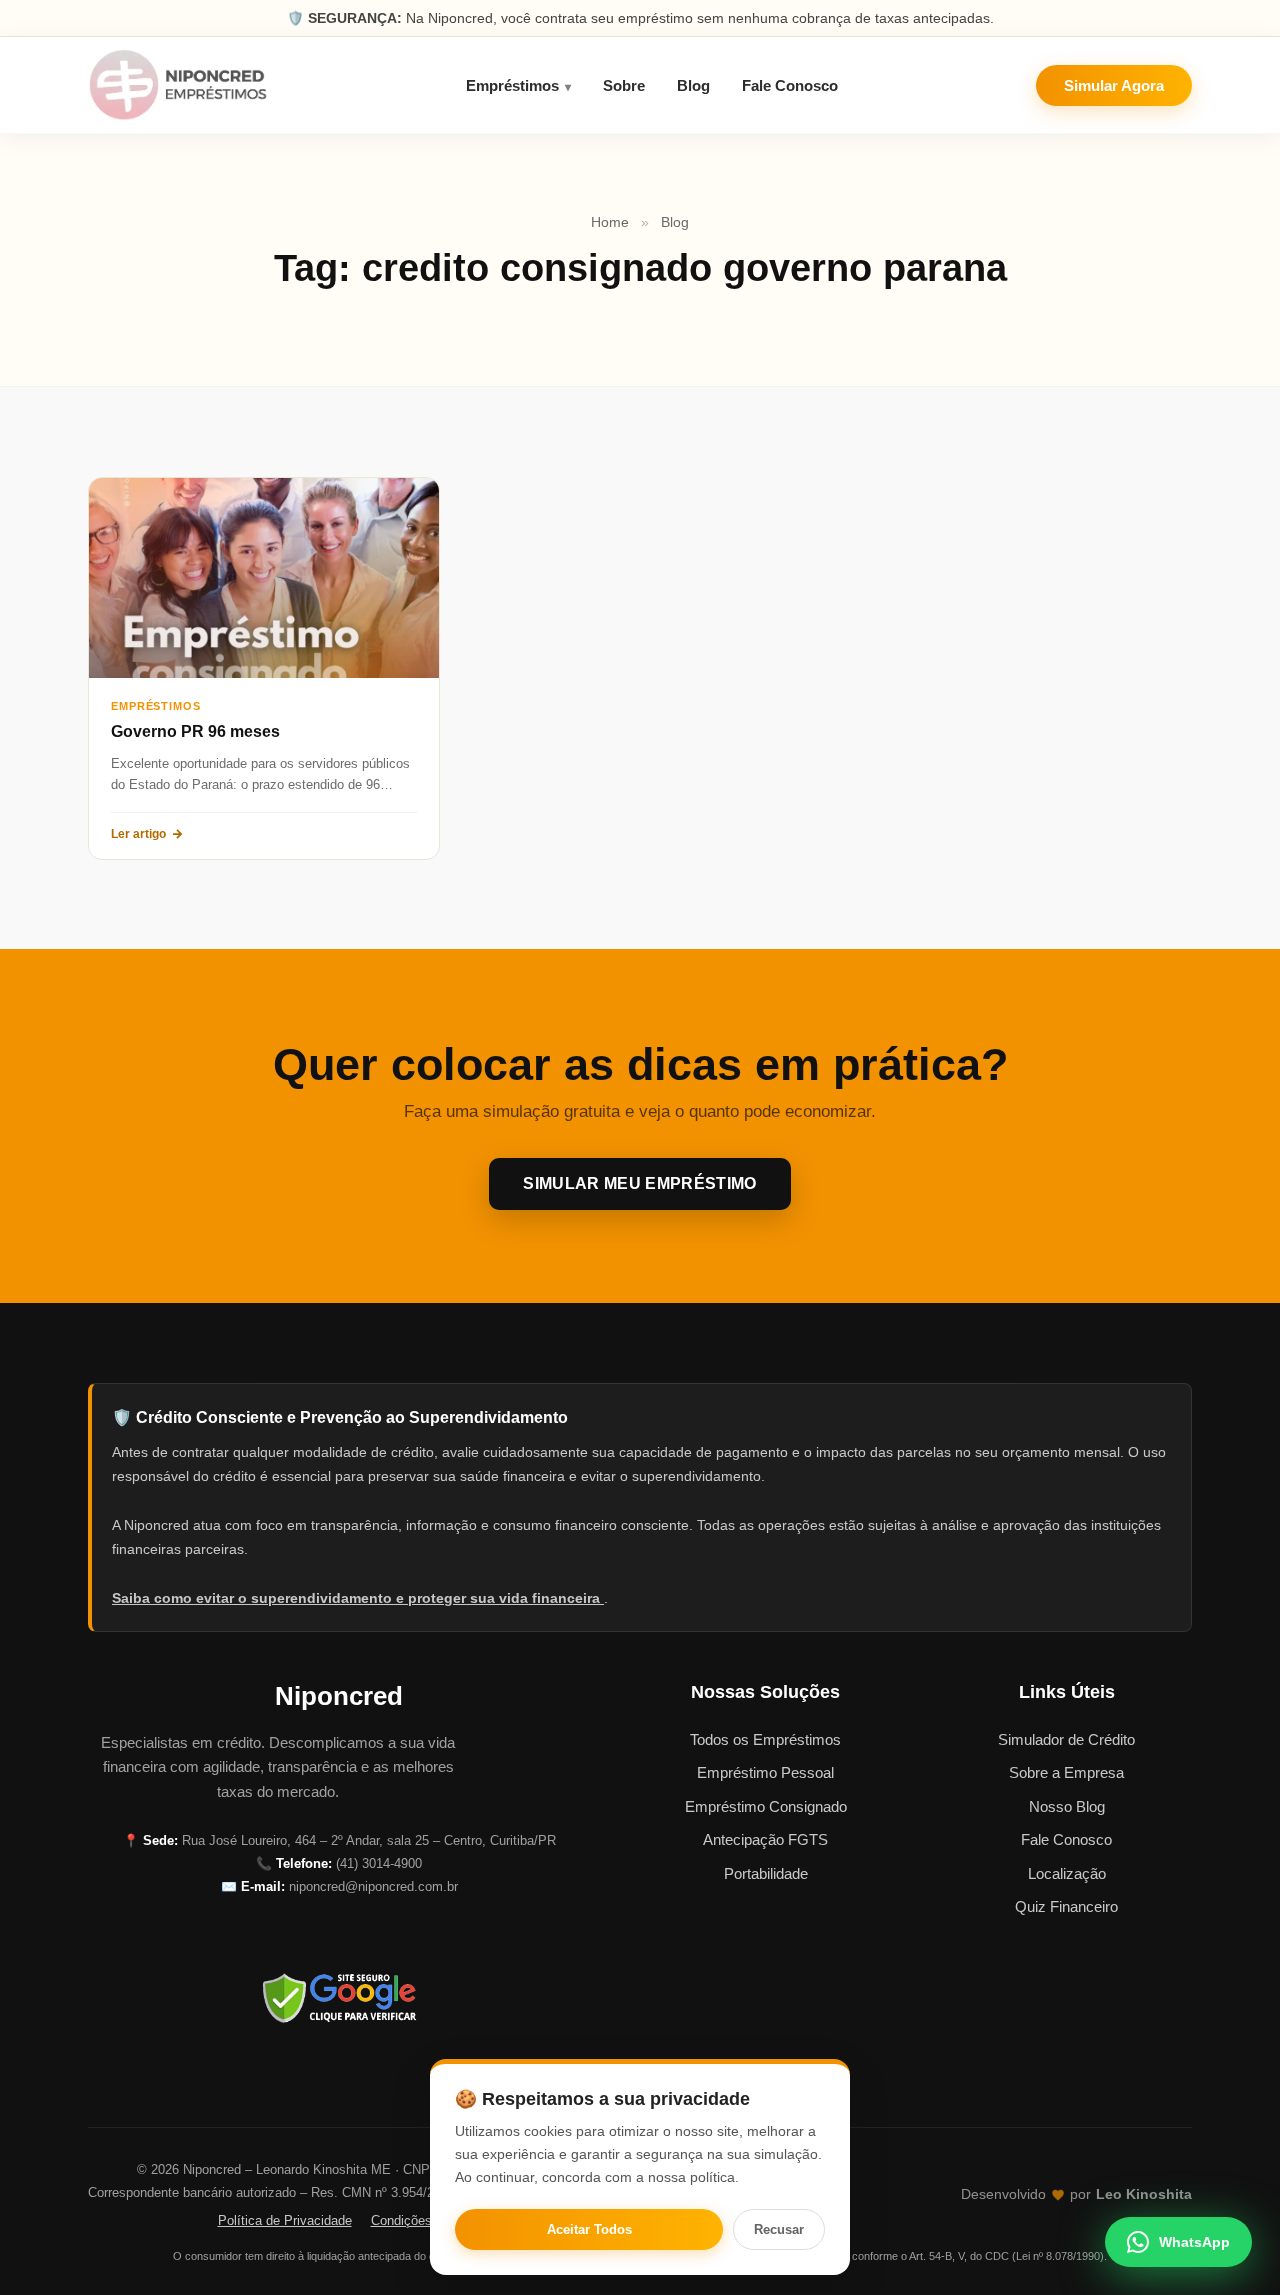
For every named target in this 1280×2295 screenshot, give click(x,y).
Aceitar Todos (589, 2229)
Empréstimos (512, 85)
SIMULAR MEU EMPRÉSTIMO (639, 1183)
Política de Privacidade (285, 2220)
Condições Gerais (422, 2220)
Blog (693, 85)
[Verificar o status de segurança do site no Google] (339, 1998)
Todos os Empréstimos (765, 1739)
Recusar (779, 2229)
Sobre (624, 85)
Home (610, 222)
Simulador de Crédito (1066, 1739)
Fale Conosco (790, 85)
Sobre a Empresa (1066, 1772)
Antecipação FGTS (765, 1839)
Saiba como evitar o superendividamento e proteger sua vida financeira (358, 1598)
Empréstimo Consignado (766, 1806)
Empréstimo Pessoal (765, 1772)
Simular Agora (1114, 85)
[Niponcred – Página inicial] (178, 85)
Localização (1067, 1873)
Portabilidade (766, 1873)
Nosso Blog (1067, 1806)
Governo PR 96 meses (195, 731)
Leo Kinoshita (1144, 2194)
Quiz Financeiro (1066, 1906)
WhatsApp (1194, 2242)
